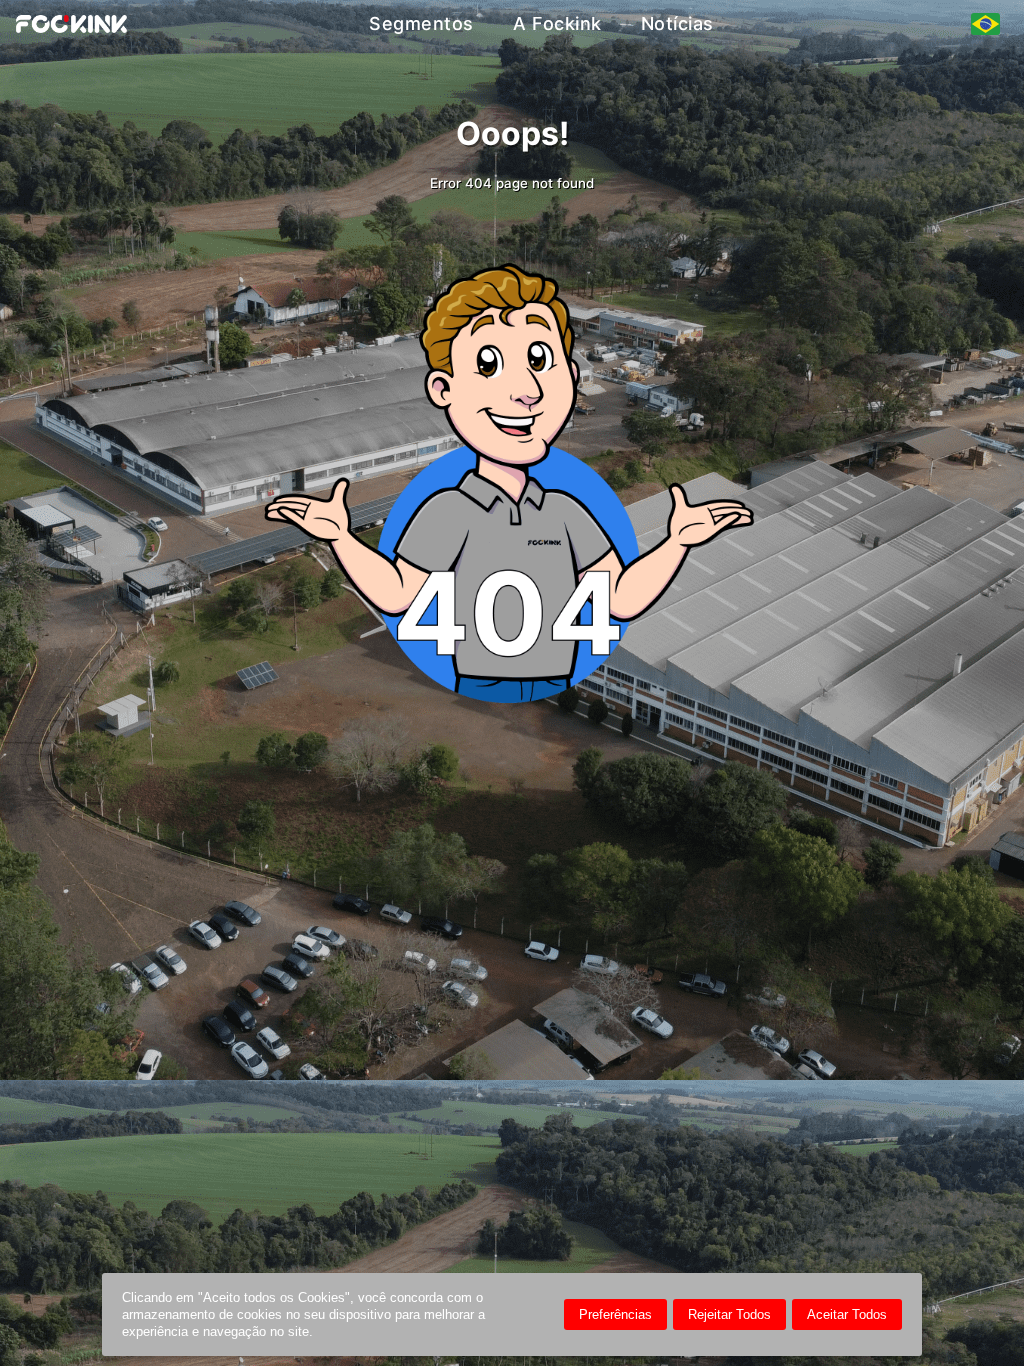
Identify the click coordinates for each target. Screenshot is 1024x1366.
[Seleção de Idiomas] (985, 24)
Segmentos (421, 23)
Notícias (677, 23)
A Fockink (557, 23)
